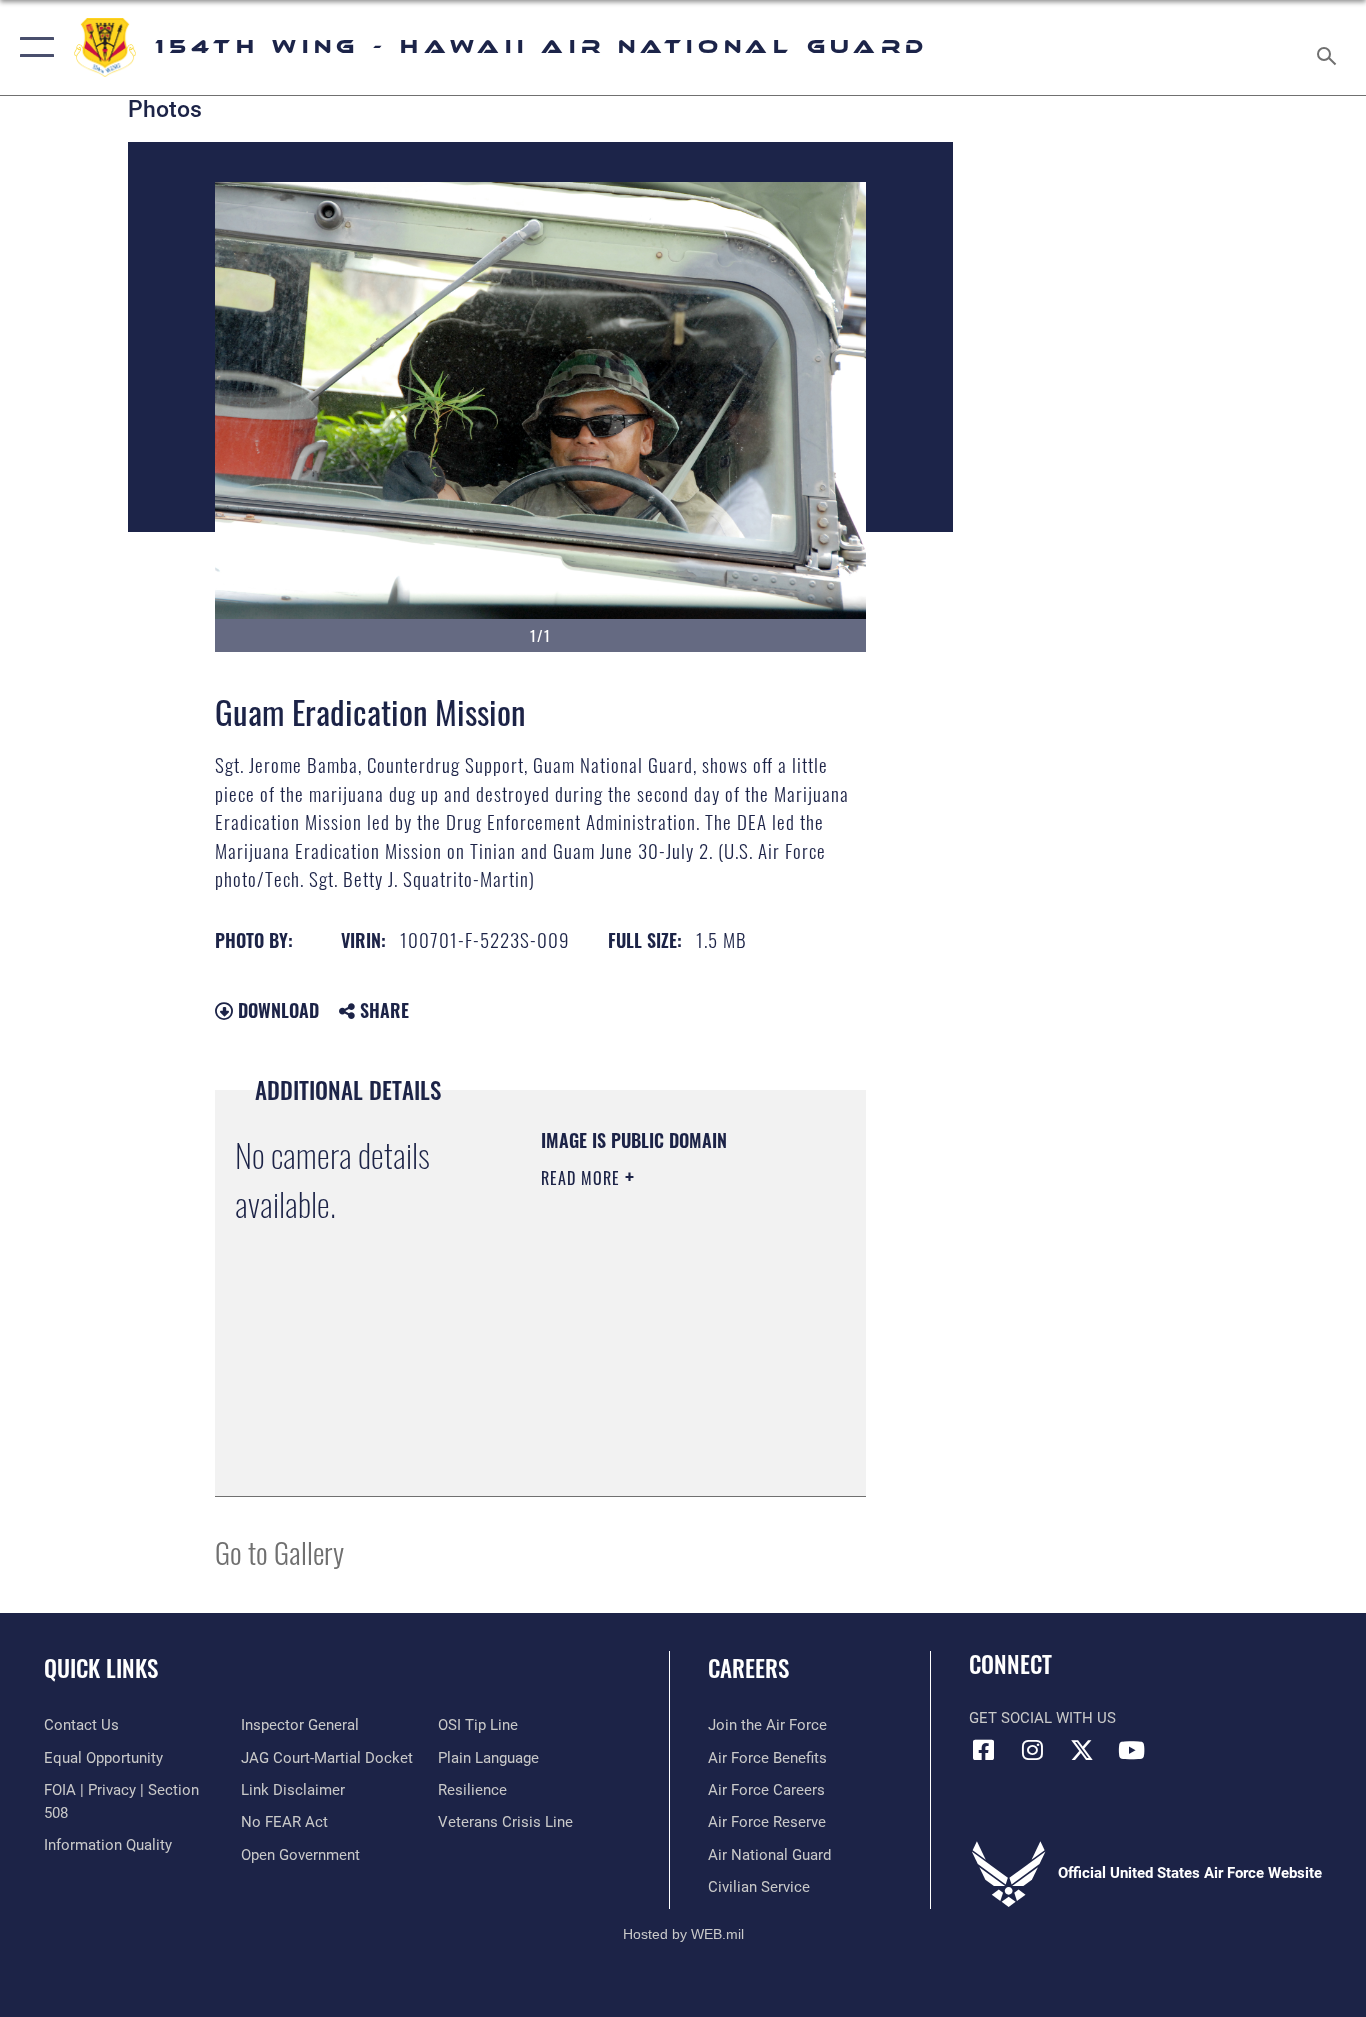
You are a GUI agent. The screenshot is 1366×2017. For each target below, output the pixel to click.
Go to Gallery (279, 1551)
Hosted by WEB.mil (683, 1934)
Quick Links (101, 1668)
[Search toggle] (1330, 47)
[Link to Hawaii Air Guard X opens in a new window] (1082, 1750)
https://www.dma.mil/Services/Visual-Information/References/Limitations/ (662, 1431)
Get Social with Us (1042, 1718)
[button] (32, 47)
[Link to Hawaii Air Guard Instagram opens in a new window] (1033, 1750)
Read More (583, 1178)
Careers (748, 1668)
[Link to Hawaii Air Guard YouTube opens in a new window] (1131, 1750)
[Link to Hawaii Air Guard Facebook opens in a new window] (984, 1750)
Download (276, 1010)
